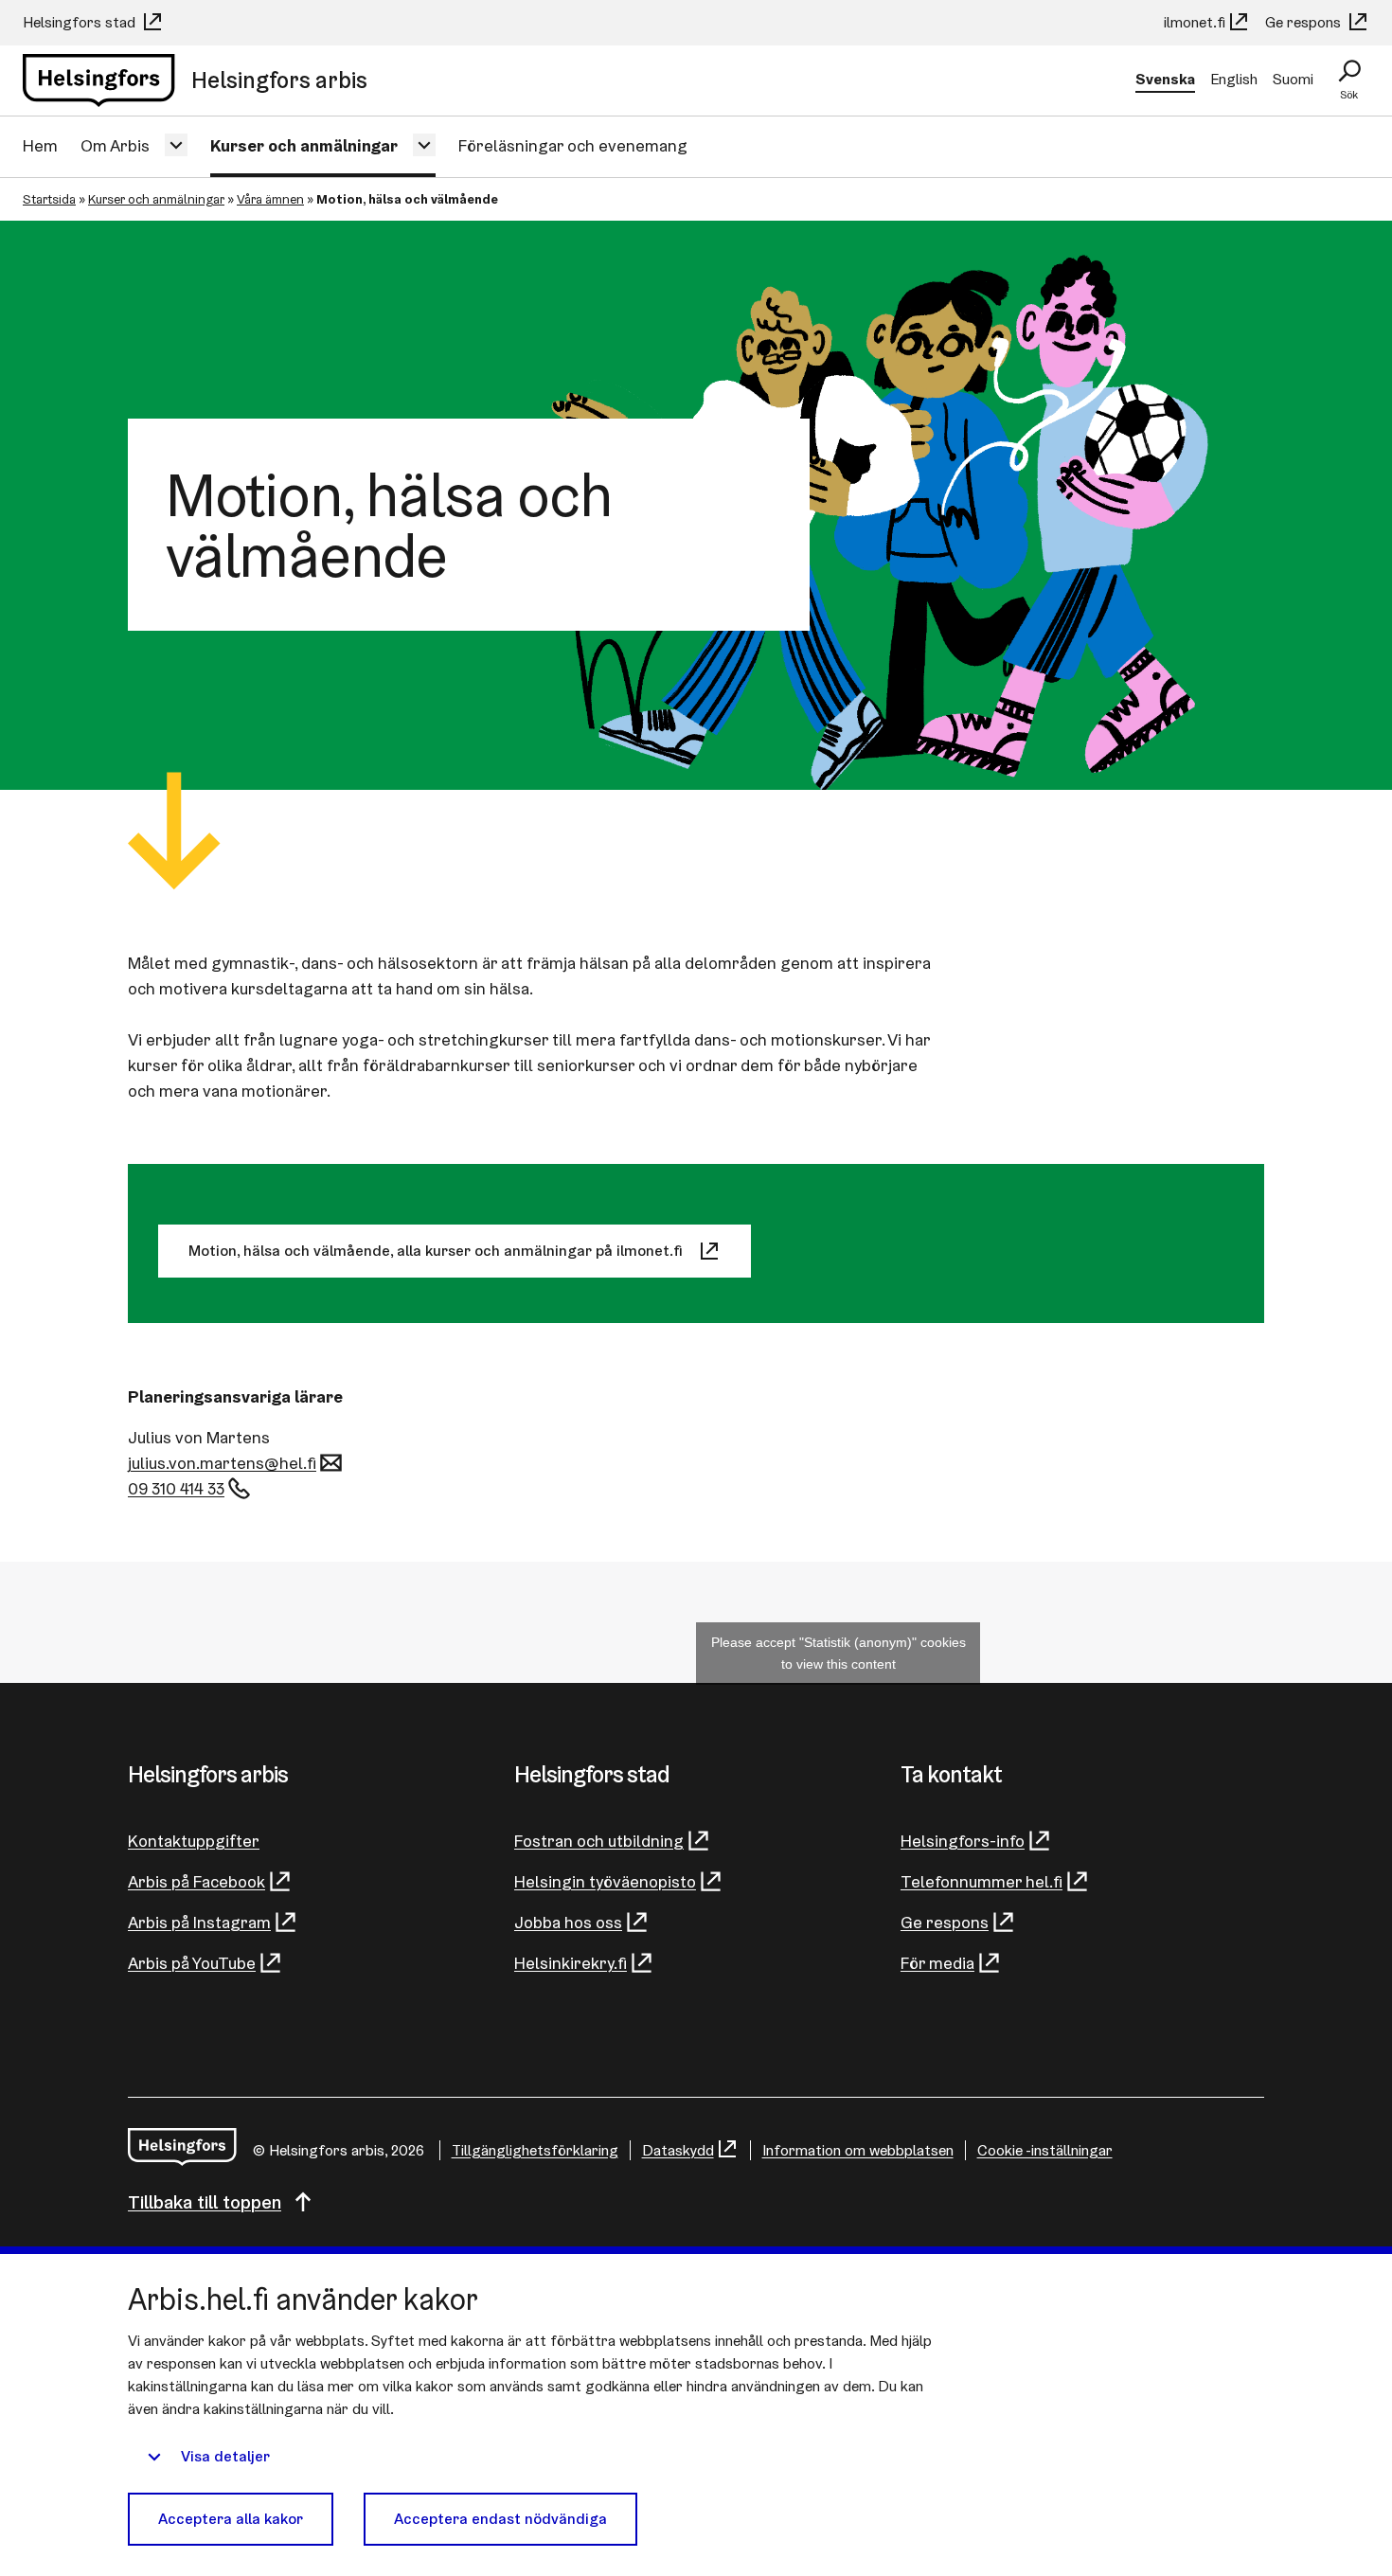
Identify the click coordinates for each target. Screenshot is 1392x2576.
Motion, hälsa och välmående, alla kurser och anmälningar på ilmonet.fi (436, 1251)
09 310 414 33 (176, 1488)
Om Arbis (115, 145)
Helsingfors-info (963, 1841)
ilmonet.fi (1195, 22)
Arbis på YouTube (192, 1963)
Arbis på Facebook (196, 1881)
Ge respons (1305, 22)
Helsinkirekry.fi (571, 1963)
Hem (40, 145)
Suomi (1293, 79)
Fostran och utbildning (599, 1841)
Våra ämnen (270, 199)
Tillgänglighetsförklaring (535, 2150)
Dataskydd (678, 2150)
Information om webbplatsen (858, 2150)
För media (937, 1963)
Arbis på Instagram (199, 1922)
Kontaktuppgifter (194, 1841)
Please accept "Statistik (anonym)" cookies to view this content (839, 1653)
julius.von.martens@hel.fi (222, 1463)
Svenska (1165, 79)
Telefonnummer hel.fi (982, 1881)
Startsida (49, 199)
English (1234, 79)
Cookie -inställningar (1045, 2150)
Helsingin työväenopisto (605, 1881)
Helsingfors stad (81, 22)
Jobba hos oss (568, 1922)
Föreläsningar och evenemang (573, 145)
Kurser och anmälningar (304, 145)
